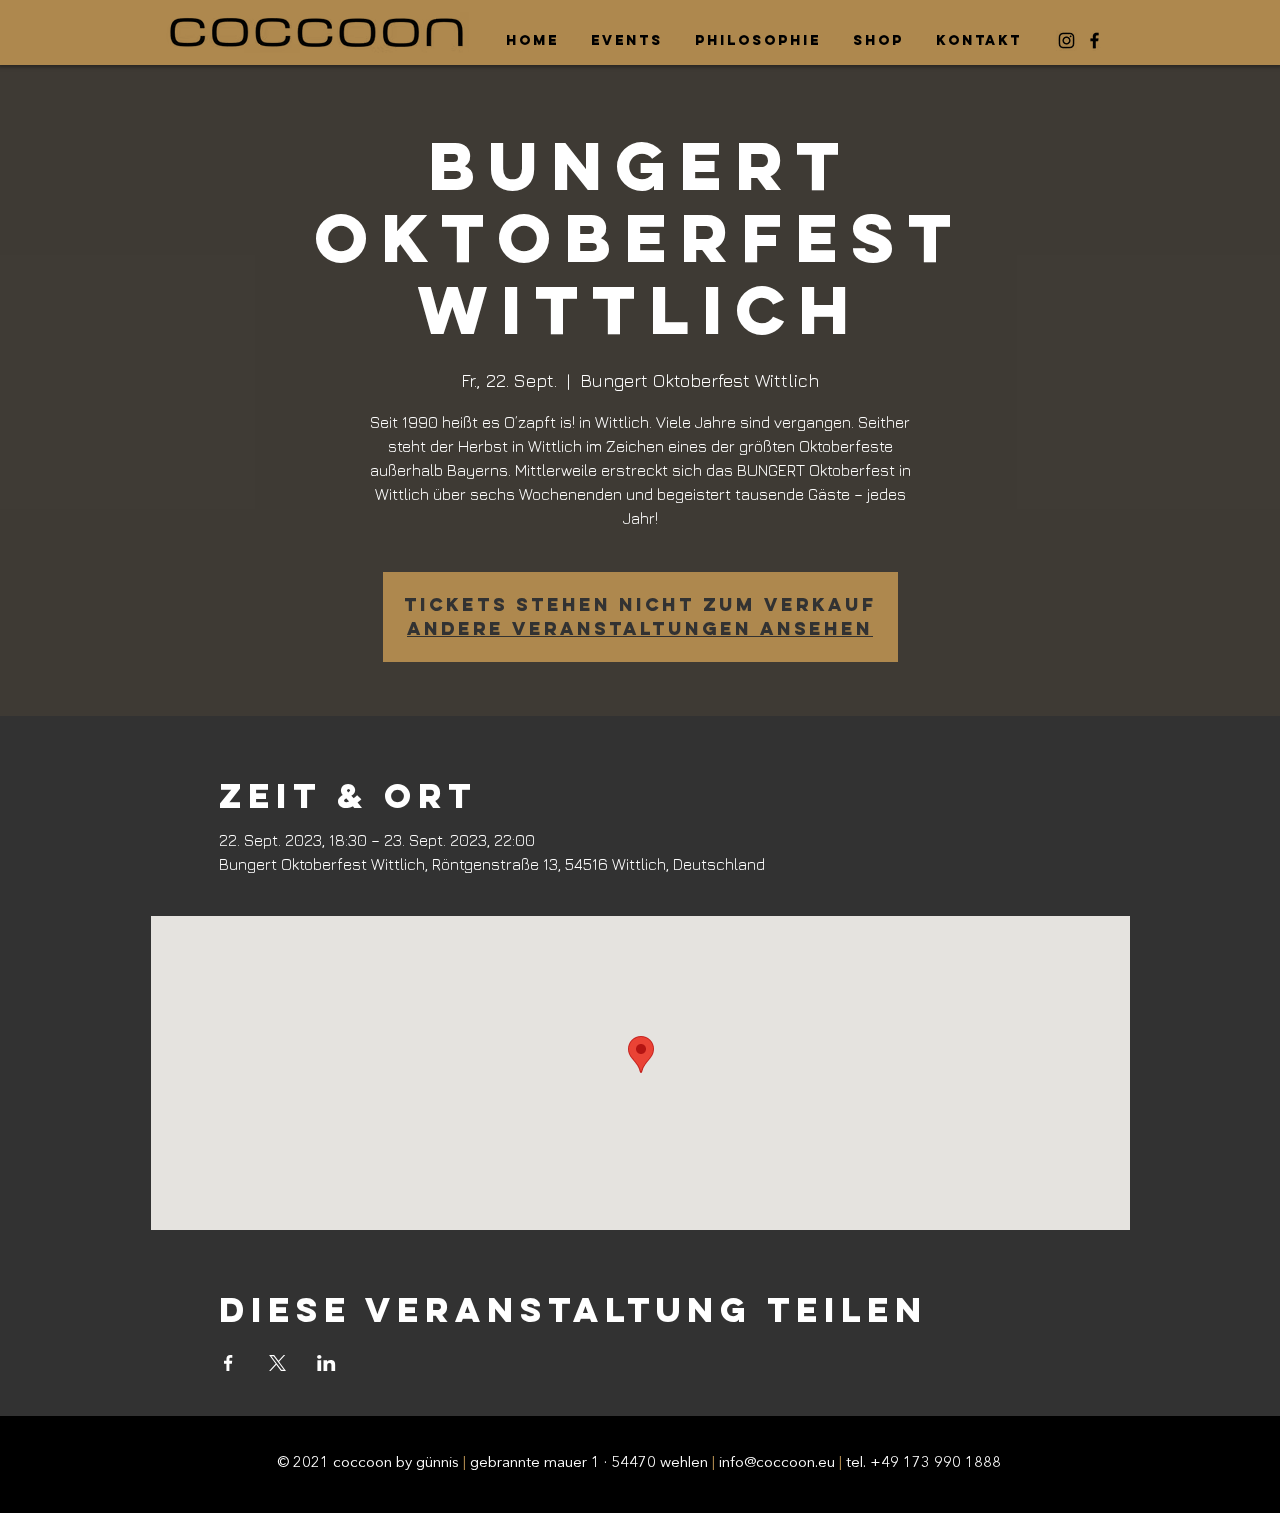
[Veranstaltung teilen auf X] (277, 1363)
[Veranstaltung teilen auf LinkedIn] (326, 1363)
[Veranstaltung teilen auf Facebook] (228, 1363)
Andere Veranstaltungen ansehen (640, 628)
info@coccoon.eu (777, 1463)
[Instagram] (1066, 40)
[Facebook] (1094, 40)
